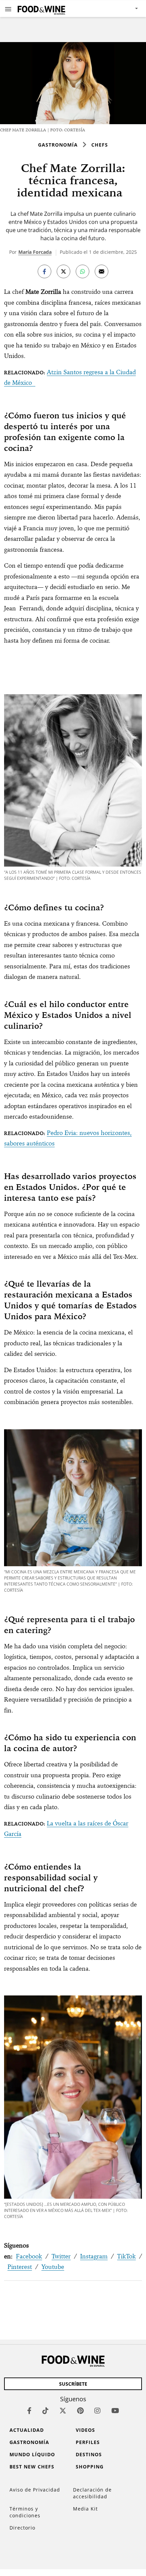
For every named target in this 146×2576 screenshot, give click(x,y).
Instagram (94, 2256)
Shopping (90, 2467)
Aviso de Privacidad (35, 2490)
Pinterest (20, 2267)
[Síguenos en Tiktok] (45, 2411)
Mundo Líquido (32, 2454)
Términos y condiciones (25, 2512)
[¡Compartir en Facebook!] (44, 271)
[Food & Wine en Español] (41, 9)
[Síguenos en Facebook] (29, 2411)
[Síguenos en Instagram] (97, 2411)
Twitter (61, 2256)
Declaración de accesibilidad (92, 2493)
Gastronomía (58, 145)
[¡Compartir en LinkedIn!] (83, 271)
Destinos (89, 2454)
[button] (8, 9)
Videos (85, 2430)
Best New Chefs (32, 2467)
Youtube (53, 2267)
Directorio (22, 2528)
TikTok (126, 2256)
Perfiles (88, 2442)
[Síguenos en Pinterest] (80, 2411)
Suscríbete (73, 2384)
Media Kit (85, 2509)
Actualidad (27, 2430)
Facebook (29, 2256)
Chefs (100, 145)
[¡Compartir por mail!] (102, 271)
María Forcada (35, 252)
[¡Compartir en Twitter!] (63, 271)
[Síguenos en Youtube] (115, 2411)
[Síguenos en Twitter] (63, 2411)
